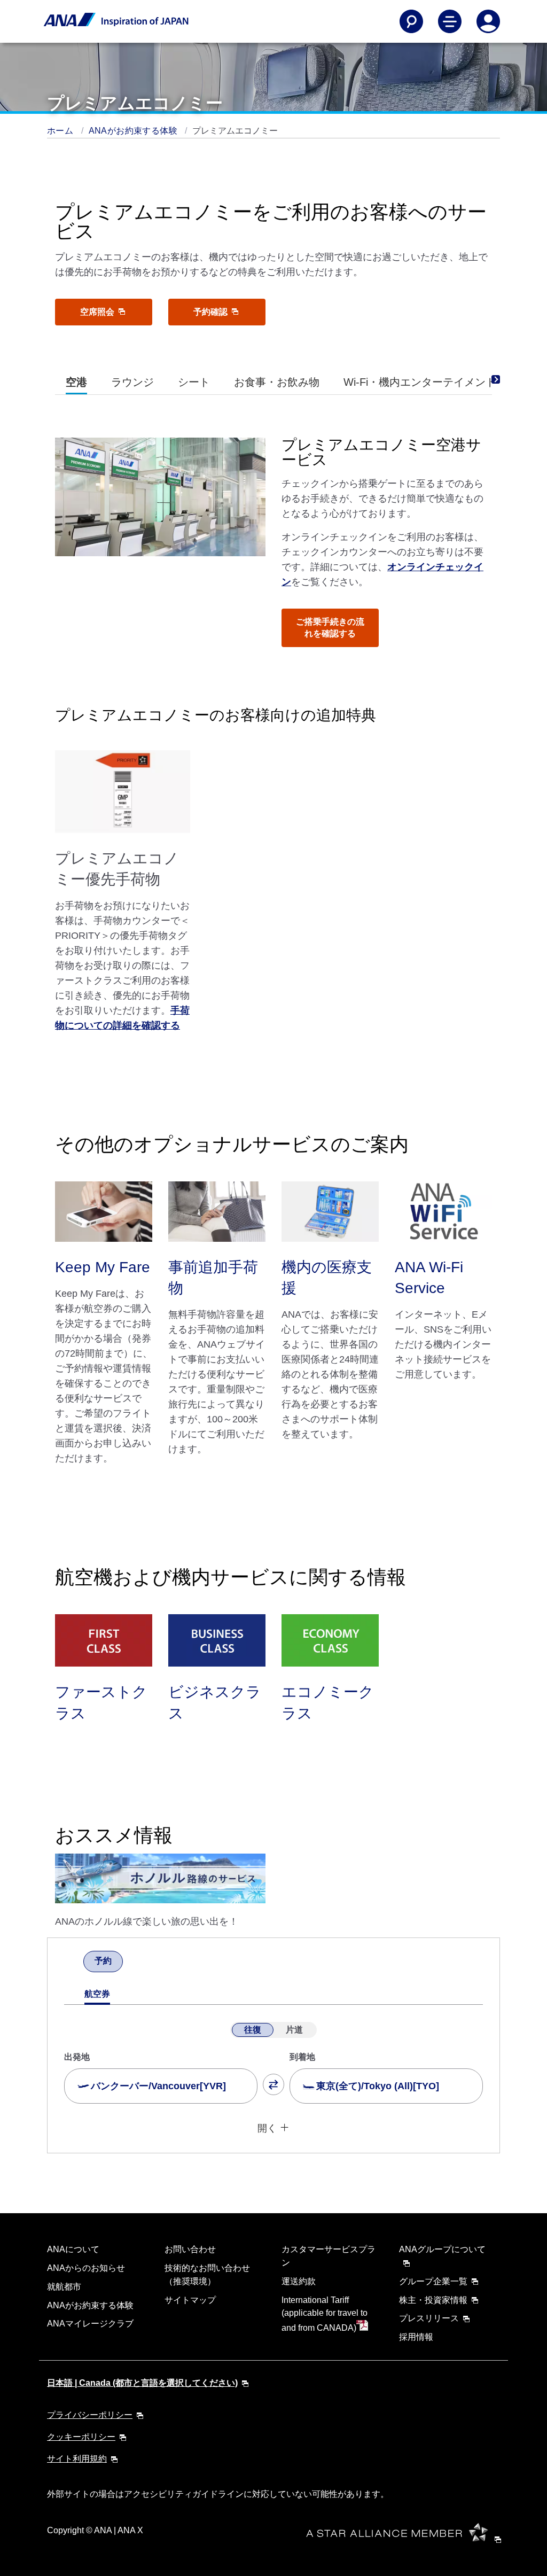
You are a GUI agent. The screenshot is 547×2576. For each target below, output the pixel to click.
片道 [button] (294, 2030)
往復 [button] (253, 2030)
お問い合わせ (190, 2249)
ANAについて (73, 2249)
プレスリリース (429, 2318)
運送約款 (299, 2281)
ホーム (61, 131)
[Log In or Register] (488, 21)
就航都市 (64, 2287)
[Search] (411, 21)
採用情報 (416, 2337)
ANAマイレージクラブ (90, 2324)
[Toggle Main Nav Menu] (450, 21)
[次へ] (132, 1963)
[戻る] (74, 1963)
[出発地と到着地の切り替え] (273, 2084)
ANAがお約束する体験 (134, 131)
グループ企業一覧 (433, 2281)
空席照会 (98, 312)
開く (267, 2128)
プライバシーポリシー (90, 2415)
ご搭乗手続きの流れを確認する (330, 628)
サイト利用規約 (77, 2459)
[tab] (76, 382)
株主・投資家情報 (433, 2300)
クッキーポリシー (81, 2437)
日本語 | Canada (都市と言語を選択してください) (142, 2383)
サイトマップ (190, 2300)
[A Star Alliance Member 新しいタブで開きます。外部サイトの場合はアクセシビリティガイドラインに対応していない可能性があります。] (407, 2539)
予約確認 (212, 312)
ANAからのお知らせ (86, 2268)
